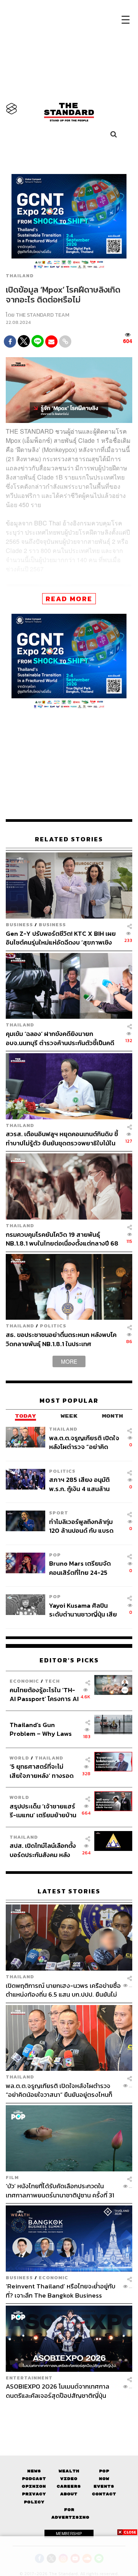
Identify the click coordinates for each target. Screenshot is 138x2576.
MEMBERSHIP (69, 2534)
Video (69, 2479)
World (19, 1758)
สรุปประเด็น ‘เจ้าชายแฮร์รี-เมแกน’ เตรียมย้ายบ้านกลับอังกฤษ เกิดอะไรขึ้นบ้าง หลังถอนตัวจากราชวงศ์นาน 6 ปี (43, 1811)
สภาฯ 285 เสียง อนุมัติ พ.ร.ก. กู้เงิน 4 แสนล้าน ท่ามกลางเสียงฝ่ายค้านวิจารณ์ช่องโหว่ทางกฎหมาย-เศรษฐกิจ (80, 1484)
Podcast (34, 2479)
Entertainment (29, 2378)
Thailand (20, 276)
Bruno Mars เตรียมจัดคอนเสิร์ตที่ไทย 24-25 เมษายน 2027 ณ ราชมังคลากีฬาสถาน (81, 1568)
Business (19, 925)
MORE (69, 1361)
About (69, 2494)
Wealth (69, 2471)
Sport (59, 1513)
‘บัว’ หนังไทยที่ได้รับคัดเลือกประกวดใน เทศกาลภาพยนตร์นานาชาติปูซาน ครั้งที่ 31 (60, 2190)
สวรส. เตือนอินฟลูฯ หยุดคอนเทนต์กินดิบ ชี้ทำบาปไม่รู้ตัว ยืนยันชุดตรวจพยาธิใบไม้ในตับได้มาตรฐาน (62, 1138)
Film (12, 2177)
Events (104, 2486)
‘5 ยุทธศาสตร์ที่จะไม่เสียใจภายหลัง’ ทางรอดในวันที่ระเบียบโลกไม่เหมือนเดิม (42, 1771)
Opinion (34, 2486)
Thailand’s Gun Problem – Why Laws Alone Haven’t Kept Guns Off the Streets (41, 1729)
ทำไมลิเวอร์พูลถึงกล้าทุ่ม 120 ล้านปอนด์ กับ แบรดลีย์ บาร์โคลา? (81, 1526)
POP (55, 1555)
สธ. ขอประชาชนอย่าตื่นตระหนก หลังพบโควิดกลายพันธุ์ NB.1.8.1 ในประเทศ (61, 1339)
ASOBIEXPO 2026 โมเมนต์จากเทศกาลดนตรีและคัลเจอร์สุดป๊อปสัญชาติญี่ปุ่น (58, 2391)
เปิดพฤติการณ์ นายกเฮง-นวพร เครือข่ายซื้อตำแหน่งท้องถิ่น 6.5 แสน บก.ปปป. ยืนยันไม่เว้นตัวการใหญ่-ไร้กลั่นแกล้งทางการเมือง (63, 1990)
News (34, 2471)
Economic (24, 1681)
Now (104, 2479)
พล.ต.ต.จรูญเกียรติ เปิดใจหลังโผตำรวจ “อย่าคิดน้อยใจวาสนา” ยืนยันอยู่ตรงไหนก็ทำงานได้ (84, 1442)
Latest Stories (69, 1891)
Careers (69, 2486)
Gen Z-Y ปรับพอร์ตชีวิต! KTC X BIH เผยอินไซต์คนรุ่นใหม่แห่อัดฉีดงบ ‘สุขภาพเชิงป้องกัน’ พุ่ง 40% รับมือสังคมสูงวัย (61, 938)
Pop (104, 2471)
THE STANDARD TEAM (43, 315)
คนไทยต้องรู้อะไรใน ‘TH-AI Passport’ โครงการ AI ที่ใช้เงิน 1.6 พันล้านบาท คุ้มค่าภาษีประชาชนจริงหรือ (44, 1694)
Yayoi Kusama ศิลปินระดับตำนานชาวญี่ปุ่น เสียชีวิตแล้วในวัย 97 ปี (83, 1610)
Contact (104, 2494)
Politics (53, 1326)
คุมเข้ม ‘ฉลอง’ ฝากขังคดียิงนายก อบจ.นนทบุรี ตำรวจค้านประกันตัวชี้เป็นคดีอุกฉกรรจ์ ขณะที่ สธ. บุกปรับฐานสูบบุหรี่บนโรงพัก (62, 1038)
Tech (52, 1681)
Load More (69, 2413)
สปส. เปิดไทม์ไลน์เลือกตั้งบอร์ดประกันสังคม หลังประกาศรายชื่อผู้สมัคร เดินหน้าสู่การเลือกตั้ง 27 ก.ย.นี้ (43, 1850)
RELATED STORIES (69, 839)
